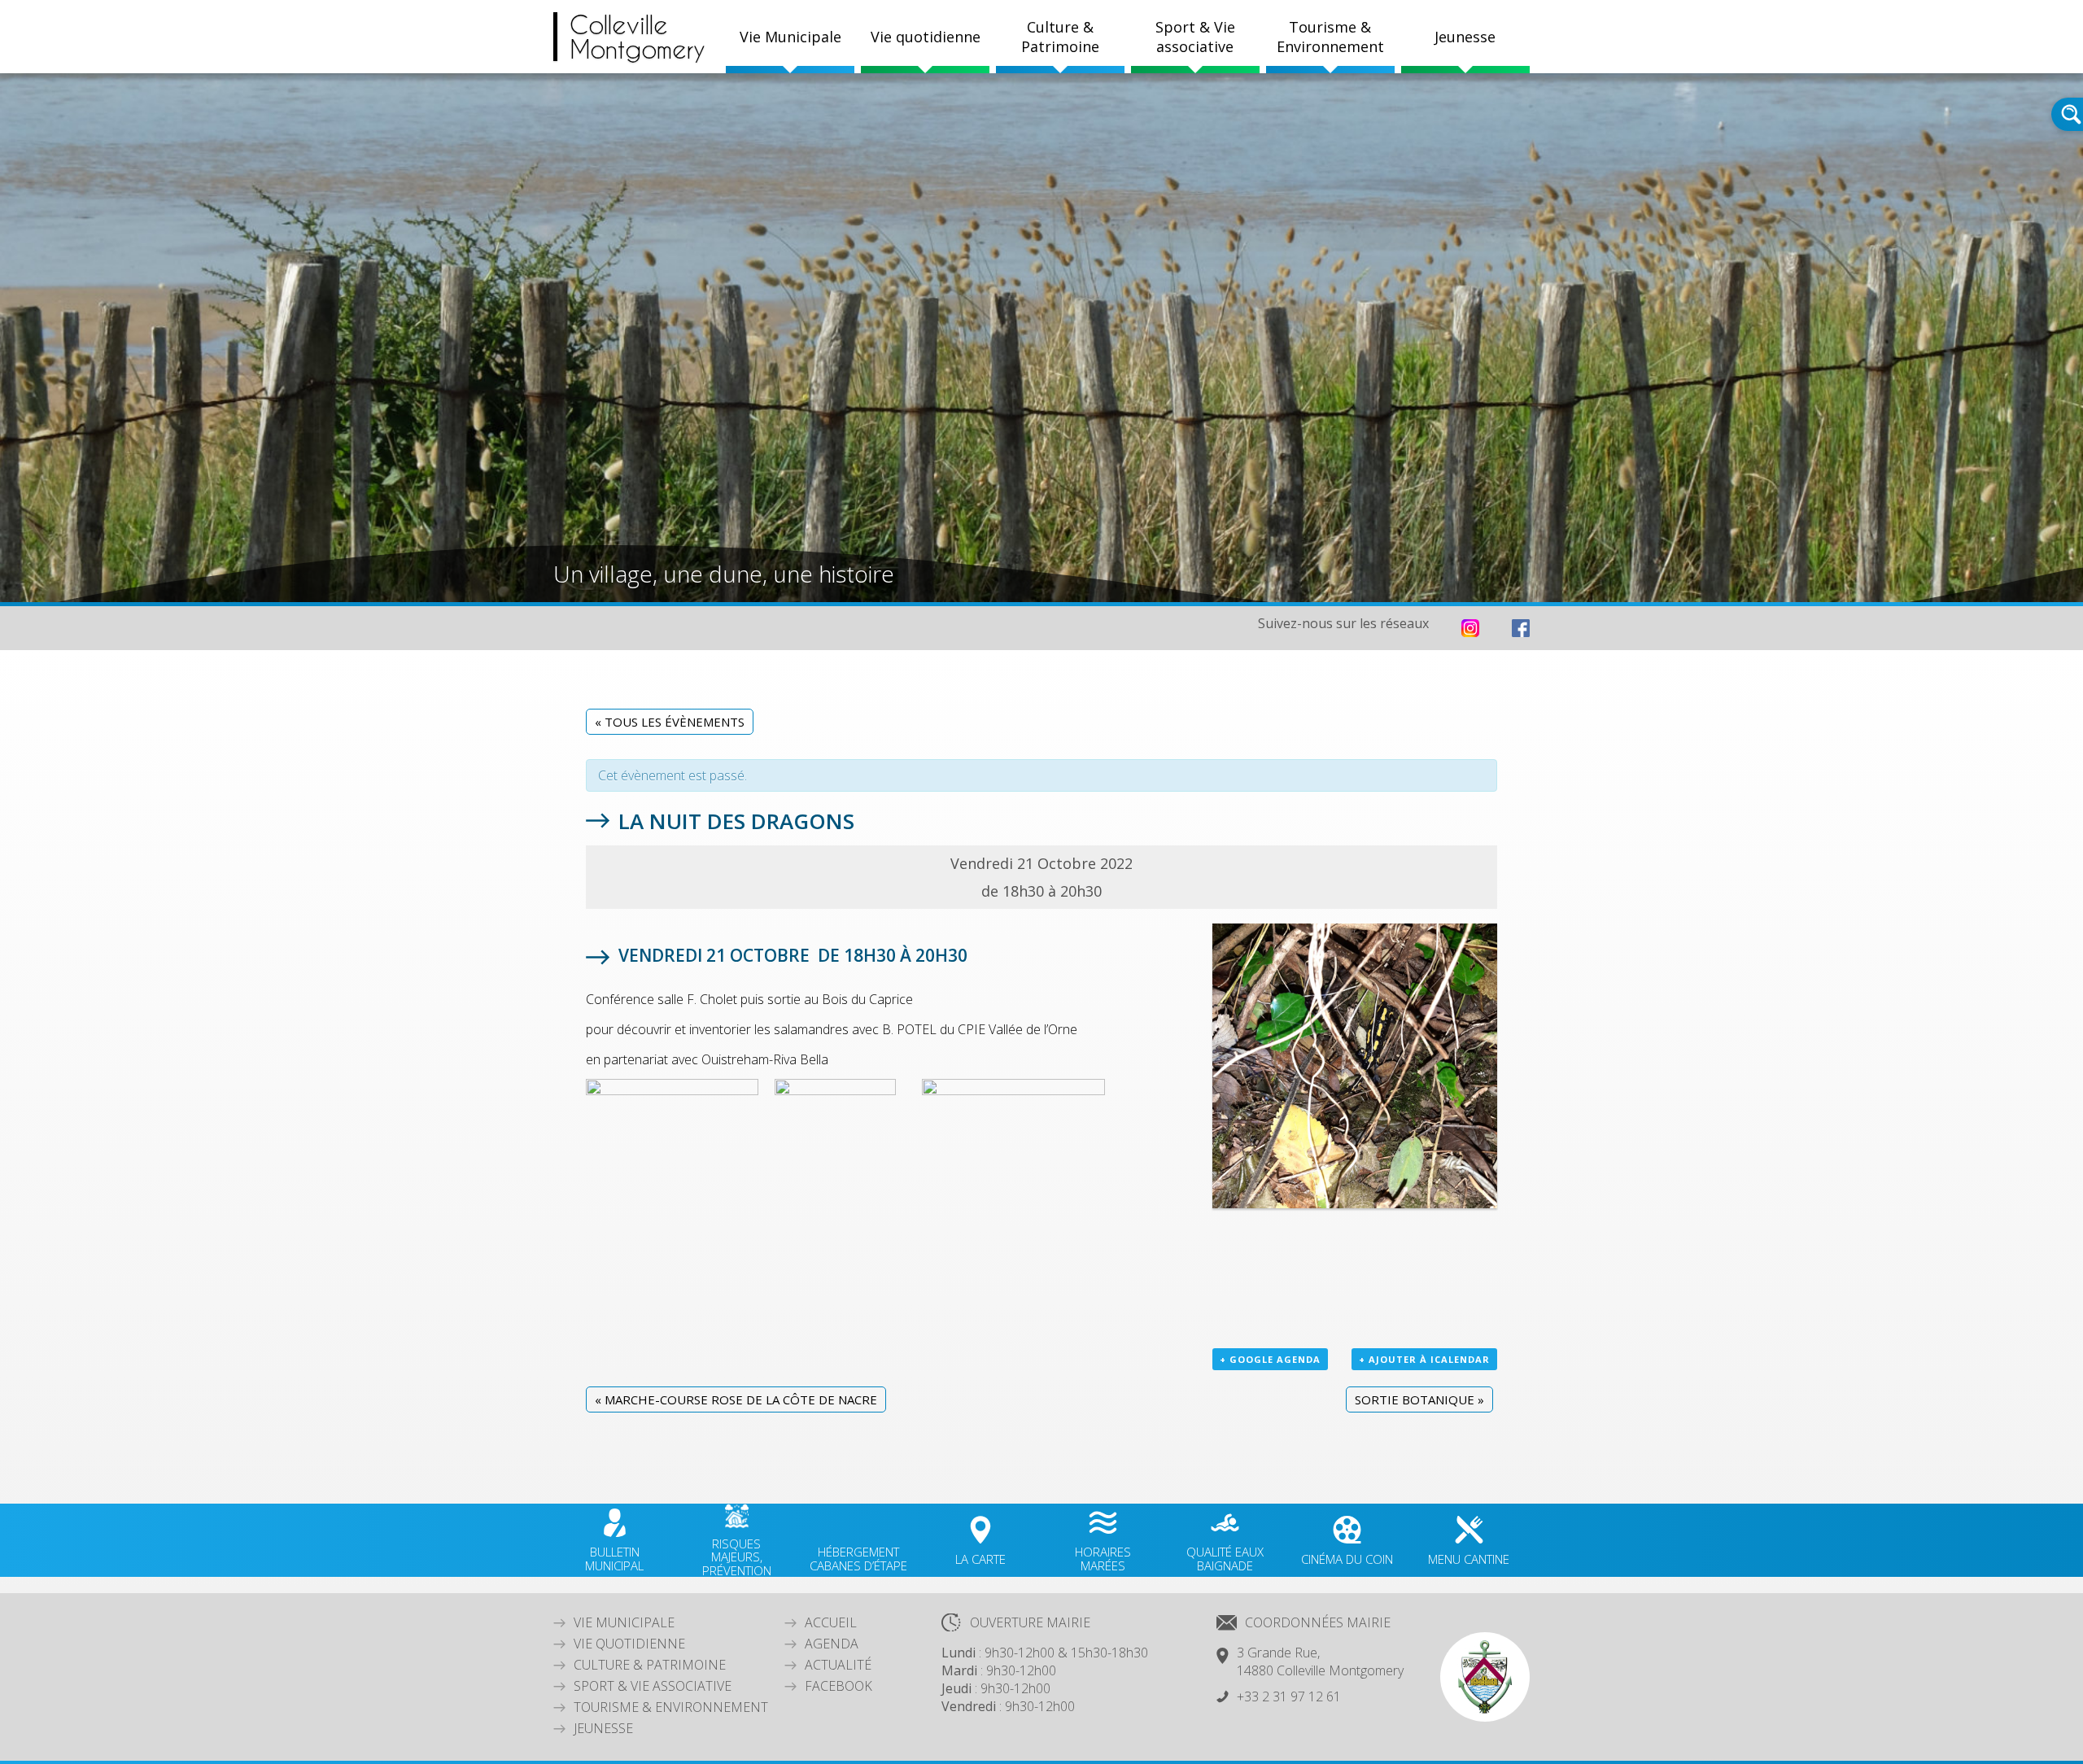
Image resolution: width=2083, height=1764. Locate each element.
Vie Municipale (624, 1622)
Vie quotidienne (629, 1644)
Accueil (831, 1622)
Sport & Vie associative (653, 1686)
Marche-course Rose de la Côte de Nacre (736, 1399)
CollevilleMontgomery (638, 37)
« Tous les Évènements (670, 722)
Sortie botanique (1419, 1399)
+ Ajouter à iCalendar (1424, 1359)
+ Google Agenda (1270, 1359)
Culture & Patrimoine (1060, 37)
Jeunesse (603, 1728)
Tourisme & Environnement (671, 1707)
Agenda (832, 1644)
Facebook (838, 1686)
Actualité (838, 1665)
